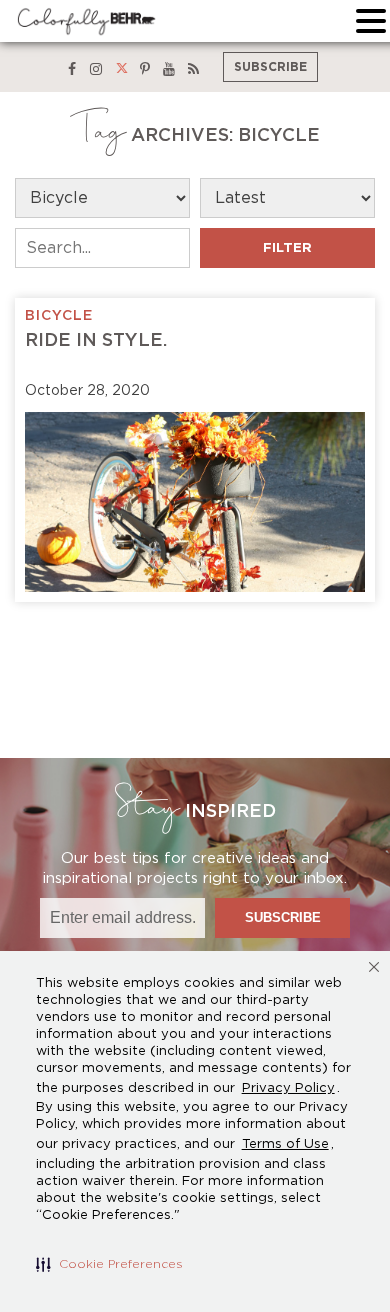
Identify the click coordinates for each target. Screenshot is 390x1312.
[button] (109, 1264)
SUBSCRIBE (270, 67)
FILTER (287, 248)
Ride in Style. (96, 341)
